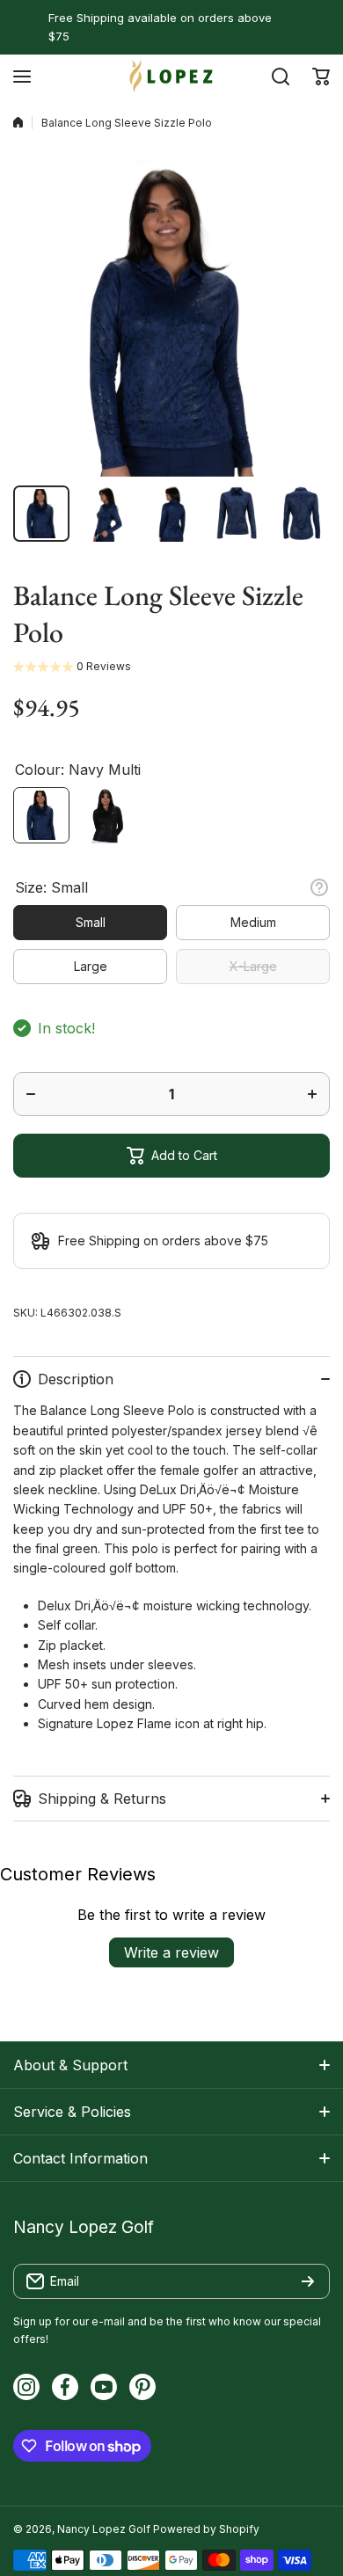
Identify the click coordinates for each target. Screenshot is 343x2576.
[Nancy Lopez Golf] (171, 76)
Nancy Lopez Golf (104, 2529)
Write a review (171, 1952)
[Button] (319, 887)
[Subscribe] (308, 2281)
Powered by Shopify (206, 2529)
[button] (321, 77)
